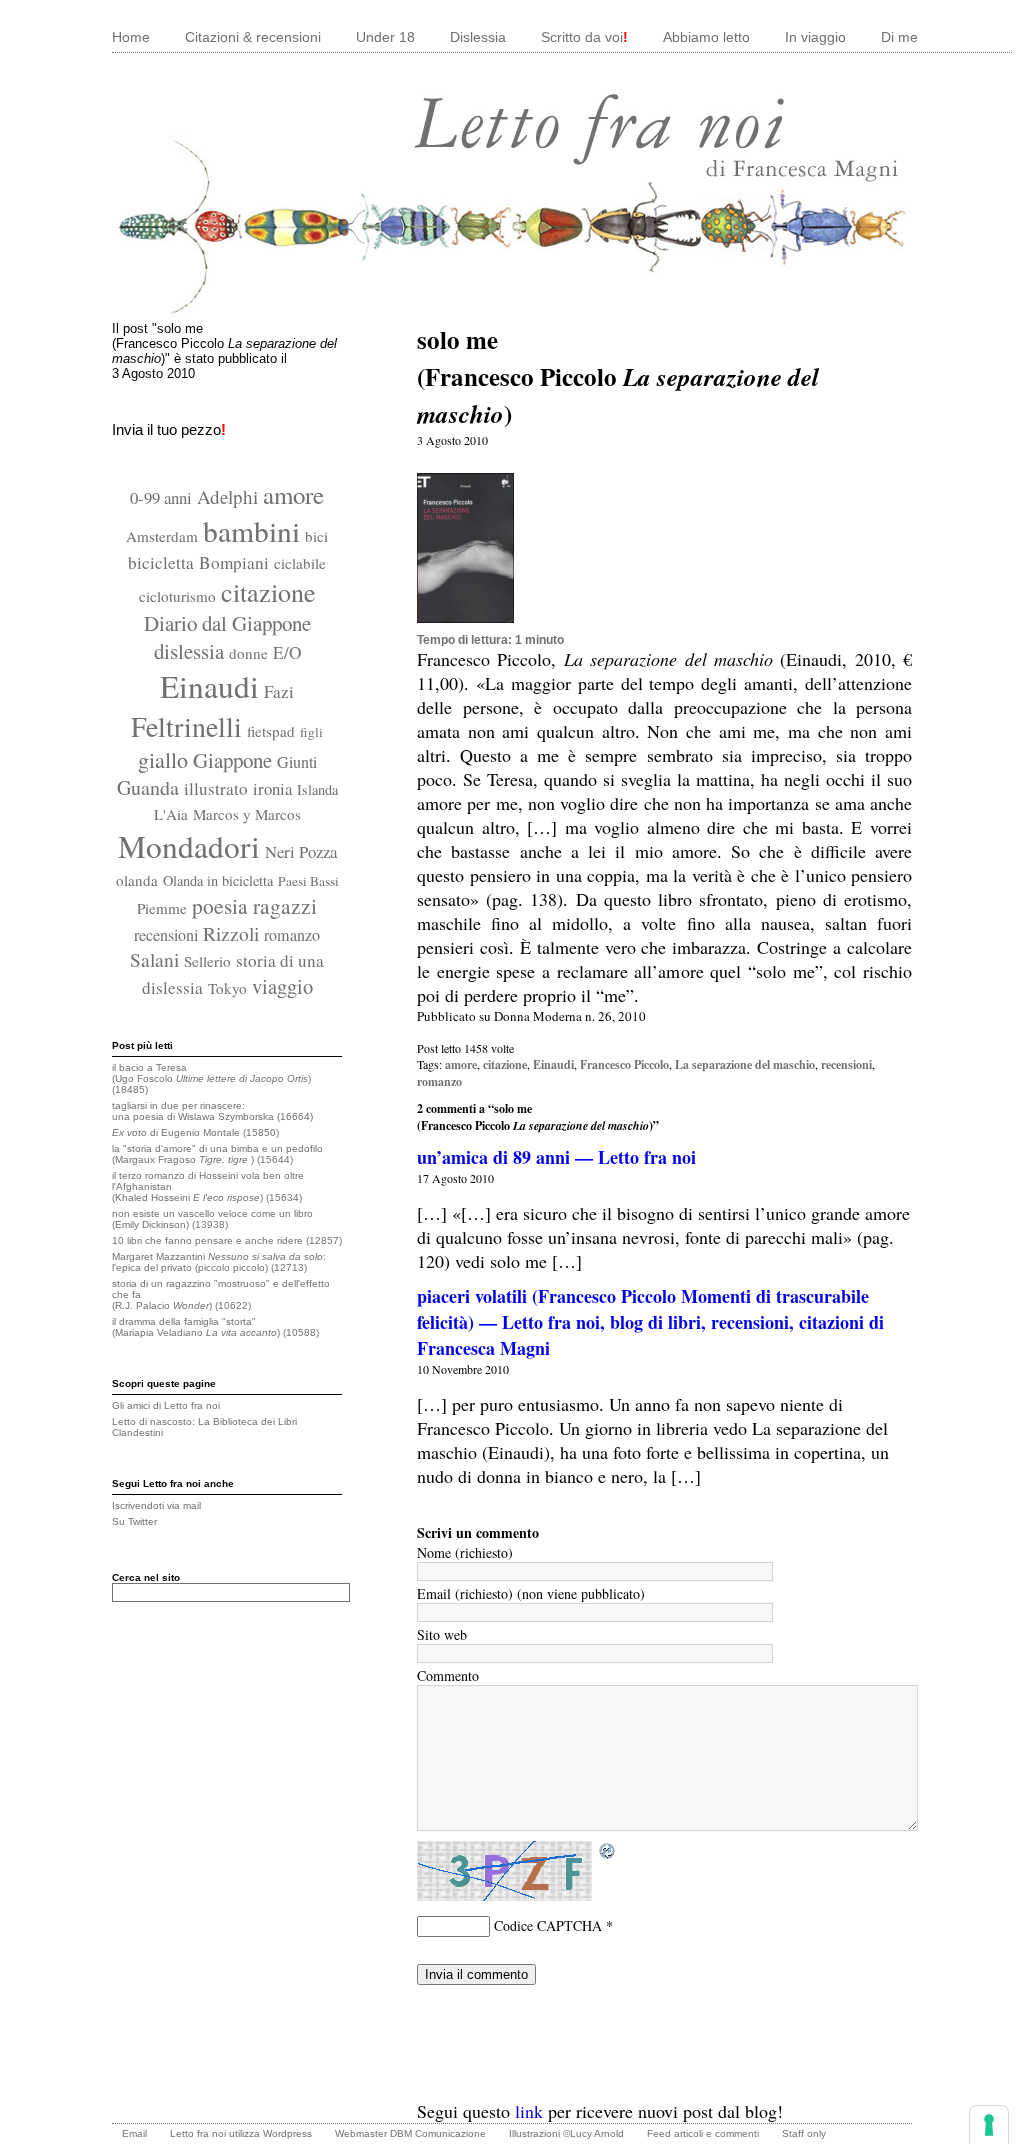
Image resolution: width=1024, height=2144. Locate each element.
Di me (899, 37)
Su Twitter (134, 1521)
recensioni (166, 935)
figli (311, 732)
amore (293, 494)
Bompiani (234, 562)
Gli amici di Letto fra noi (166, 1405)
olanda (137, 880)
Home (131, 37)
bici (316, 536)
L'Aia (171, 814)
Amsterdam (162, 536)
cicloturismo (177, 596)
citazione (268, 591)
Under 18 (385, 37)
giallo (163, 759)
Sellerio (207, 961)
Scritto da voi (584, 37)
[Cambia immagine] (608, 1851)
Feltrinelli (186, 726)
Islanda (317, 789)
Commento (448, 1675)
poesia (220, 905)
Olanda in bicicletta (218, 880)
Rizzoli (231, 933)
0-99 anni (161, 497)
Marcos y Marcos (247, 814)
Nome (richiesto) (465, 1552)
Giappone (232, 760)
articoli (688, 2133)
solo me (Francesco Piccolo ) (618, 376)
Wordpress (287, 2133)
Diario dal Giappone (227, 623)
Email (134, 2133)
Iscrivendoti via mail (156, 1505)
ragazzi (285, 905)
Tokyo (227, 988)
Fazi (279, 691)
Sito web (442, 1634)
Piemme (162, 908)
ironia (272, 788)
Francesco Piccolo (624, 1064)
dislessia (189, 651)
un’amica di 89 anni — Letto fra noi (556, 1157)
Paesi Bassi (308, 881)
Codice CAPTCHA (548, 1925)
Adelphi (227, 496)
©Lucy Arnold (593, 2133)
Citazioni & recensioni (253, 37)
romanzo (292, 935)
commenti (737, 2133)
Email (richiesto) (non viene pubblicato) (531, 1593)
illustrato (216, 788)
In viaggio (815, 37)
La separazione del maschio (745, 1064)
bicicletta (161, 562)
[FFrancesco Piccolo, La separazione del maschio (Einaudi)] (465, 629)
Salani (154, 959)
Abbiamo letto (706, 37)
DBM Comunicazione (438, 2133)
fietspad (271, 731)
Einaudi (209, 686)
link (529, 2111)
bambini (251, 530)
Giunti (297, 762)
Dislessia (478, 37)
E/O (287, 652)
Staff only (804, 2133)
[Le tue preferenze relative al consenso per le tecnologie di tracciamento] (989, 2125)
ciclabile (300, 563)
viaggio (282, 986)
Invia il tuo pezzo (169, 429)
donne (248, 653)
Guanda (148, 787)
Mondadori (189, 846)
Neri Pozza (301, 851)
